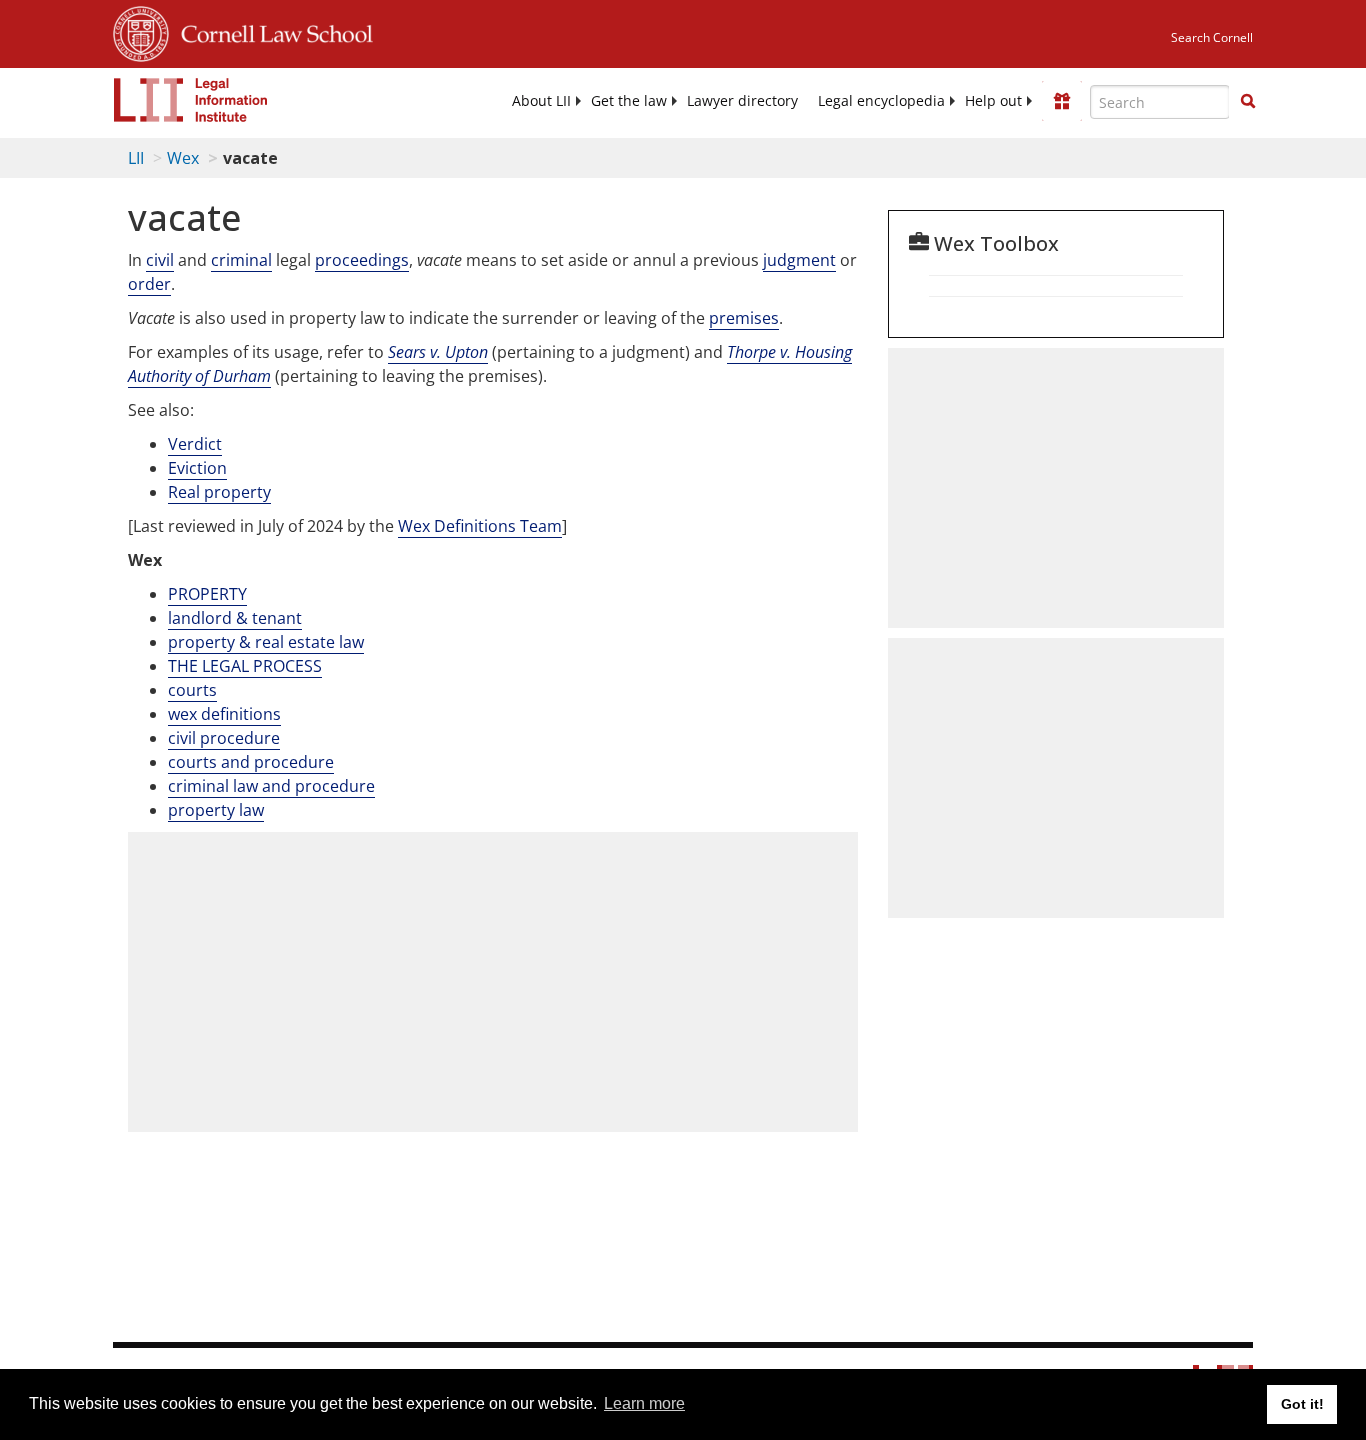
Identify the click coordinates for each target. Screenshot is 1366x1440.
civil (160, 260)
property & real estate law (266, 642)
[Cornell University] (141, 31)
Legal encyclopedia (881, 101)
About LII (541, 101)
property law (216, 810)
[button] (1248, 101)
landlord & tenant (235, 618)
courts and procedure (251, 762)
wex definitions (224, 714)
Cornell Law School (271, 31)
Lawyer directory (742, 101)
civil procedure (224, 738)
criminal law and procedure (271, 786)
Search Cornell (1212, 37)
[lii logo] (191, 100)
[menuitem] (541, 101)
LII (136, 158)
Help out (993, 101)
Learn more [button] (644, 1403)
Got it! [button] (1302, 1404)
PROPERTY (207, 594)
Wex (183, 158)
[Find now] (1248, 102)
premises (744, 318)
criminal (241, 260)
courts (192, 690)
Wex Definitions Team (480, 526)
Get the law (629, 101)
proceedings (362, 260)
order (149, 284)
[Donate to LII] (1062, 101)
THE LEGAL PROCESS (245, 666)
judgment (799, 260)
